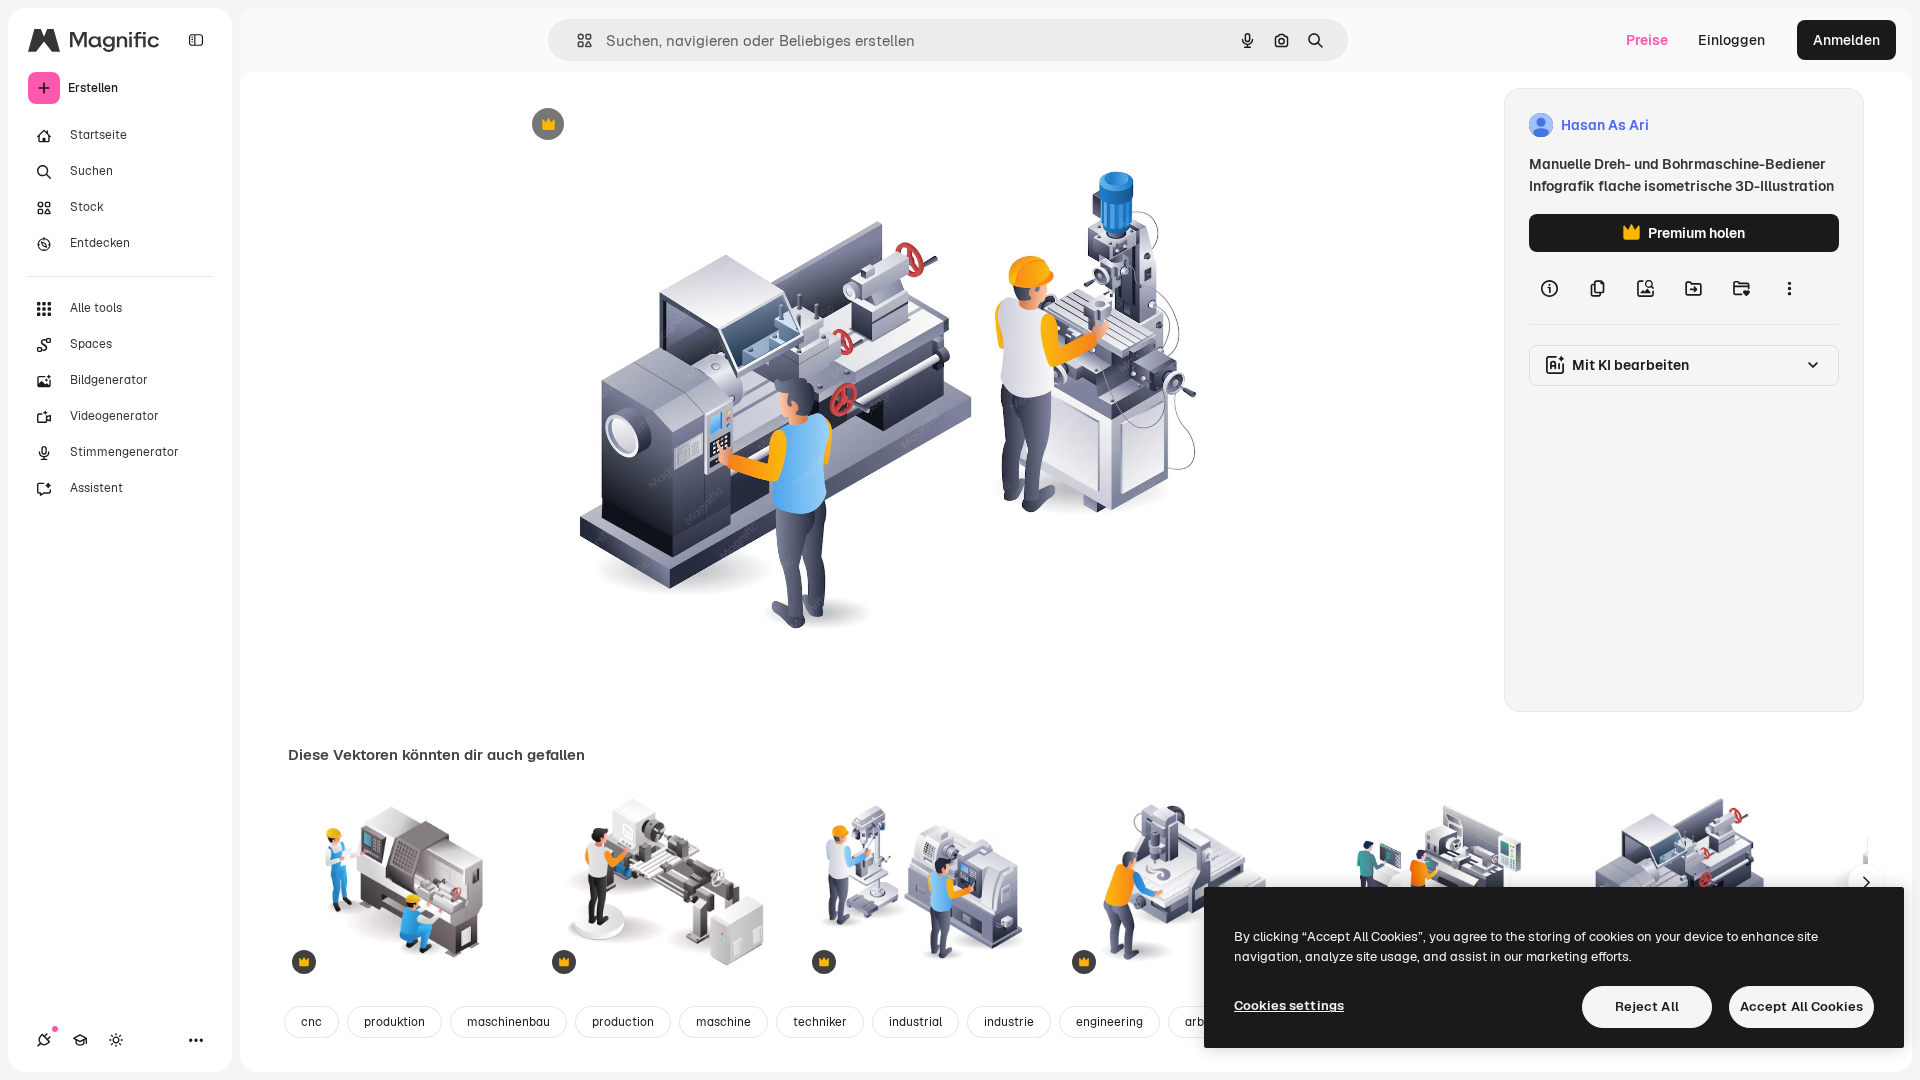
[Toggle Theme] (116, 1040)
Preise (1647, 40)
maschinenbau (508, 1022)
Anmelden (1846, 40)
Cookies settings (1289, 1005)
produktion (394, 1022)
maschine (723, 1022)
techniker (820, 1022)
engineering (1109, 1022)
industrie (1009, 1022)
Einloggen (1731, 40)
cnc (311, 1022)
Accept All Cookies (1801, 1006)
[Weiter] (1866, 882)
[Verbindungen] (44, 1040)
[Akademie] (80, 1040)
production (623, 1022)
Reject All (1647, 1006)
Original (640, 125)
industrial (915, 1022)
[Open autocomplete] (576, 40)
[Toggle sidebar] (196, 40)
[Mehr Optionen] (1789, 288)
